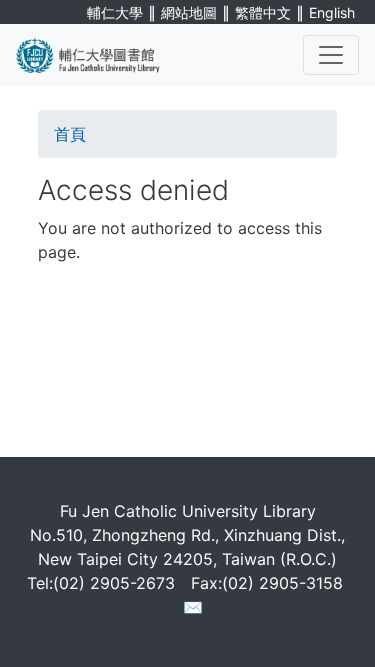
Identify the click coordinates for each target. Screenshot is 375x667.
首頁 (70, 134)
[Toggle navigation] (331, 55)
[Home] (100, 55)
